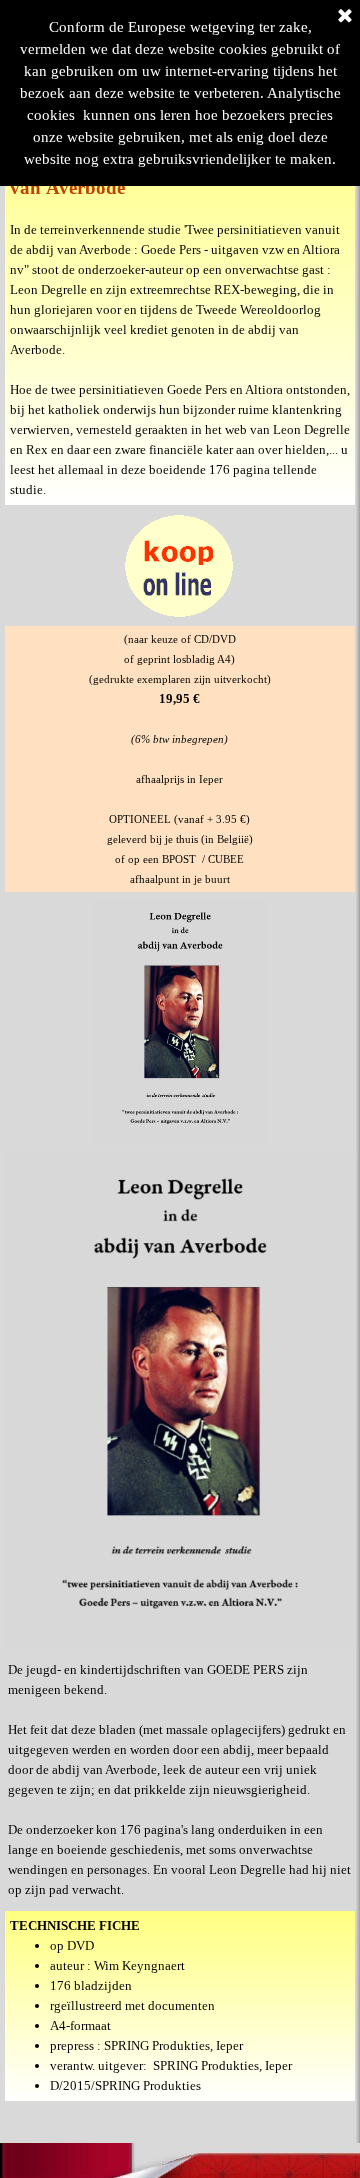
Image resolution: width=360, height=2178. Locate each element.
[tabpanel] (180, 302)
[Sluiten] (345, 17)
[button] (179, 514)
